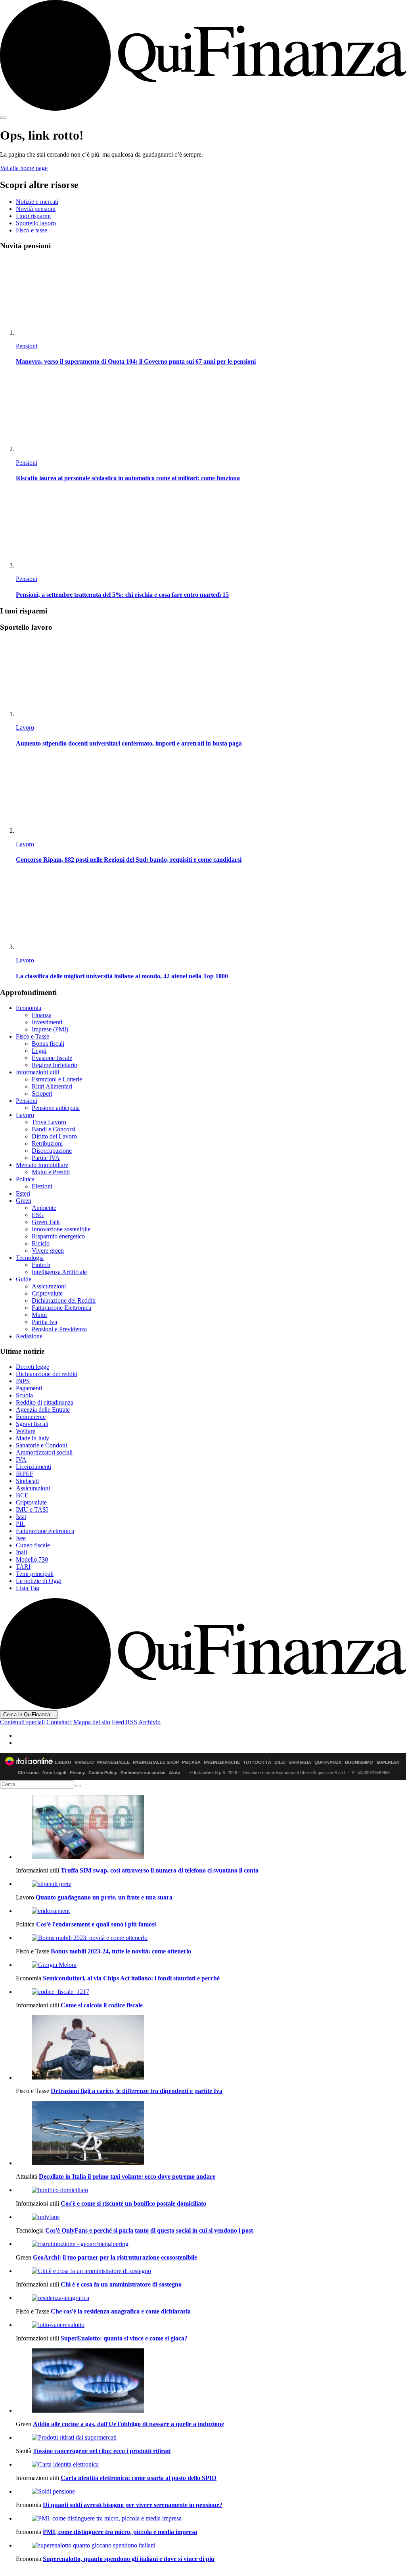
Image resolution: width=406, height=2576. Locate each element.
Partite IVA (46, 1158)
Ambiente (44, 1208)
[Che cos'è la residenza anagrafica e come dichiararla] (211, 2298)
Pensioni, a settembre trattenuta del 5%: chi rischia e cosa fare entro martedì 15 (122, 595)
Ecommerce (31, 1417)
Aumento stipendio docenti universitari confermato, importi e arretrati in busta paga (129, 743)
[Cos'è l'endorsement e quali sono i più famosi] (211, 1911)
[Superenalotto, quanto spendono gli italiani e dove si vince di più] (211, 2545)
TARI (23, 1567)
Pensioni (27, 346)
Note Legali (54, 1773)
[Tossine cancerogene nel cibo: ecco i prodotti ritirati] (211, 2438)
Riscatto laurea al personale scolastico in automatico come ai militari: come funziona (128, 478)
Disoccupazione (52, 1151)
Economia (29, 1008)
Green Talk (46, 1222)
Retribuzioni (47, 1143)
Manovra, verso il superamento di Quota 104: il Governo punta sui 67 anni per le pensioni (136, 361)
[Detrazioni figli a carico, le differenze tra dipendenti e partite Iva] (211, 2048)
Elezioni (42, 1186)
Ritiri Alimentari (52, 1086)
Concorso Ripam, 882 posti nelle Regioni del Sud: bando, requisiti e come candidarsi (129, 860)
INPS (23, 1381)
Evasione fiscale (52, 1058)
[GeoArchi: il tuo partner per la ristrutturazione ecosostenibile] (211, 2244)
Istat (21, 1517)
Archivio (149, 1722)
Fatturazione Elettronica (61, 1308)
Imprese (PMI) (50, 1029)
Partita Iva (44, 1322)
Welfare (26, 1431)
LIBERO (63, 1762)
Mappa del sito (92, 1722)
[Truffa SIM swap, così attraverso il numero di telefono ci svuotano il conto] (211, 1828)
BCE (22, 1495)
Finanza (42, 1015)
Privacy (77, 1773)
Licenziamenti (34, 1467)
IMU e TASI (32, 1509)
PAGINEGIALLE (113, 1762)
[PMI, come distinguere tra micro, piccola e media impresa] (211, 2518)
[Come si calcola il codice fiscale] (211, 1992)
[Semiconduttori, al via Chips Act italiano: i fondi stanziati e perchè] (211, 1965)
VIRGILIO (84, 1762)
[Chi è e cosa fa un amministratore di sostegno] (211, 2271)
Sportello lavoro (36, 223)
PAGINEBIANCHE (222, 1762)
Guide (24, 1279)
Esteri (23, 1193)
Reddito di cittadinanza (45, 1402)
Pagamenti (29, 1388)
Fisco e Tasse (33, 1036)
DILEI (280, 1762)
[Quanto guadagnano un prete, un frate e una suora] (211, 1884)
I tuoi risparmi (33, 216)
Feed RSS (124, 1722)
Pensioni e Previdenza (59, 1329)
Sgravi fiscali (32, 1424)
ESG (38, 1215)
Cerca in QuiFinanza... (29, 1714)
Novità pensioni (36, 209)
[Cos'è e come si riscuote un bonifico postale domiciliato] (211, 2190)
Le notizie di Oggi (39, 1581)
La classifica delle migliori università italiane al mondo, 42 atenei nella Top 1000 (122, 976)
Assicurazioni (49, 1286)
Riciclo (41, 1243)
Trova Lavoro (49, 1122)
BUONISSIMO (359, 1762)
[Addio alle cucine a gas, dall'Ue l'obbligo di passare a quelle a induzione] (211, 2381)
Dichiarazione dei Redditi (64, 1300)
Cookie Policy (103, 1773)
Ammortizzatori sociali (44, 1452)
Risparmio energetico (58, 1236)
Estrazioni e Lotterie (57, 1079)
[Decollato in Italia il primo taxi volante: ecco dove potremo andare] (211, 2134)
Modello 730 (32, 1559)
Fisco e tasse (32, 230)
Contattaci (59, 1722)
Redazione (29, 1336)
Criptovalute (47, 1293)
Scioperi (42, 1093)
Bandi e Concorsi (54, 1129)
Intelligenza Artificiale (59, 1272)
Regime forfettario (55, 1065)
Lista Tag (28, 1588)
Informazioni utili (37, 1072)
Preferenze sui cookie (143, 1773)
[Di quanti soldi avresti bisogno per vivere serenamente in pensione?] (211, 2492)
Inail (21, 1552)
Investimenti (47, 1022)
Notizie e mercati (37, 202)
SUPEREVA (388, 1762)
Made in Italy (33, 1438)
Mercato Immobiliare (42, 1165)
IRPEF (25, 1474)
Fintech (41, 1265)
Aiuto (175, 1773)
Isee (21, 1538)
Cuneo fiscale (33, 1545)
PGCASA (191, 1762)
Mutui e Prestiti (51, 1172)
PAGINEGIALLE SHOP (156, 1762)
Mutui (39, 1315)
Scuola (24, 1395)
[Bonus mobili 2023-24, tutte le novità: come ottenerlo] (211, 1938)
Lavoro (25, 727)
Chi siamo (28, 1773)
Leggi (39, 1051)
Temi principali (35, 1574)
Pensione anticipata (56, 1108)
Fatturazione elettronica (45, 1531)
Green (24, 1201)
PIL (21, 1524)
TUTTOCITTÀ (257, 1762)
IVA (21, 1460)
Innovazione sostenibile (61, 1229)
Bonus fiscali (48, 1044)
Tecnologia (30, 1258)
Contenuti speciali (22, 1722)
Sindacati (27, 1481)
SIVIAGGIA (300, 1762)
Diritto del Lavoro (54, 1136)
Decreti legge (33, 1367)
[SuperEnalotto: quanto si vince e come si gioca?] (211, 2325)
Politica (25, 1179)
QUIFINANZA (328, 1762)
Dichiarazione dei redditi (47, 1374)
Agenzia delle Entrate (43, 1410)
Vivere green (48, 1251)
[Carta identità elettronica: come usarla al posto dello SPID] (211, 2465)
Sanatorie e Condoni (41, 1445)
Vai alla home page (24, 168)
